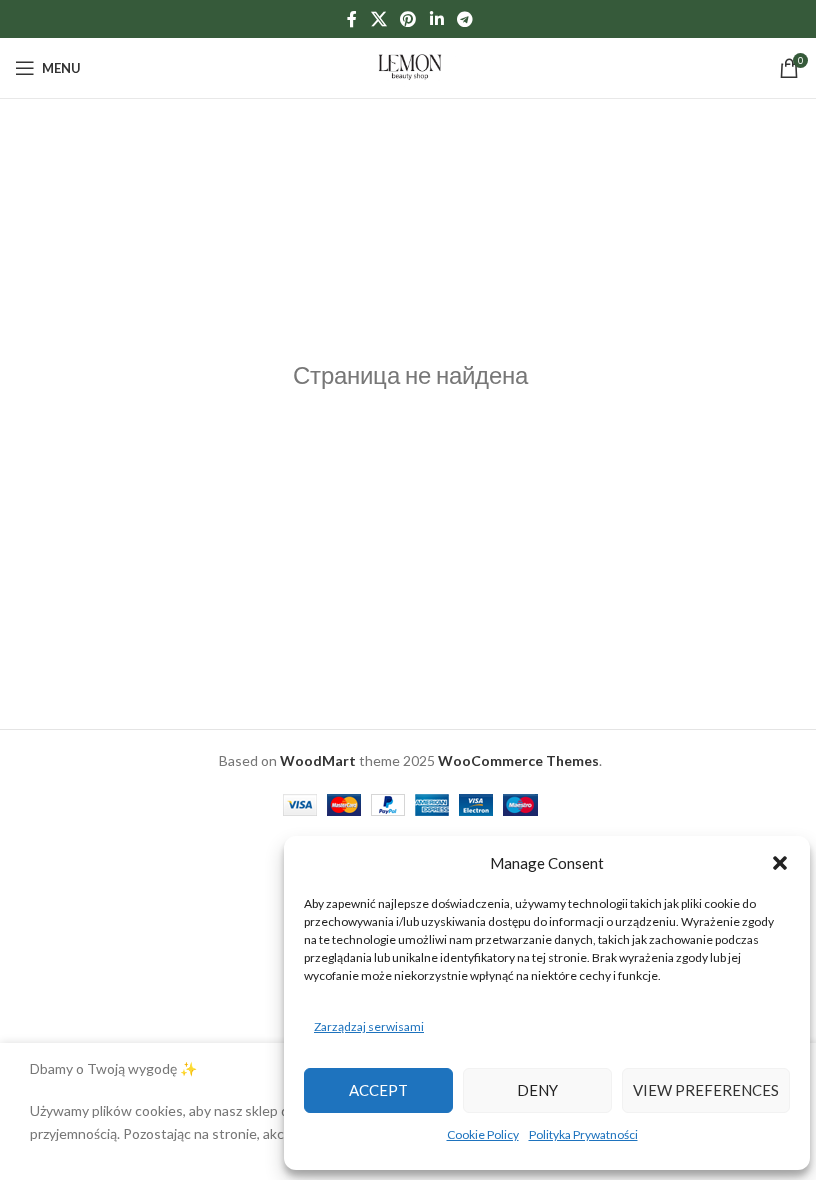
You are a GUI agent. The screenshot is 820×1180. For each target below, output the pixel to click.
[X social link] (378, 19)
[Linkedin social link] (436, 19)
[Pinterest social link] (408, 19)
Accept (378, 1090)
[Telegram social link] (464, 19)
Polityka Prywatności (583, 1134)
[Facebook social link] (352, 19)
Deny (537, 1090)
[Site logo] (410, 66)
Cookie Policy (483, 1134)
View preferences (706, 1090)
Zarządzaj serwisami (369, 1026)
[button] (780, 863)
